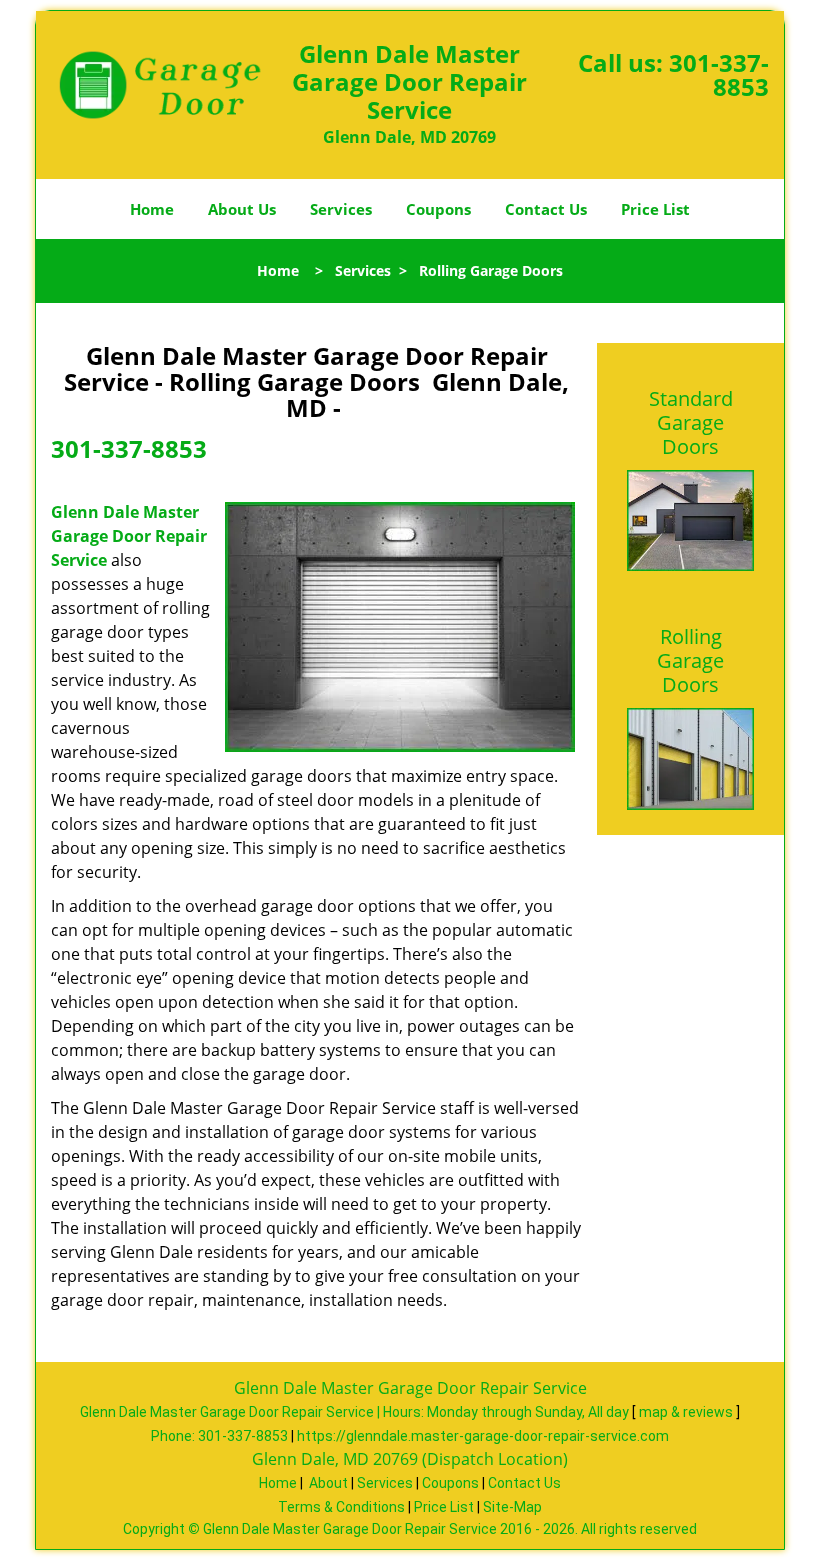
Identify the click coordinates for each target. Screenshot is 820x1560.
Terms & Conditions (341, 1507)
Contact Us (546, 209)
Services (341, 209)
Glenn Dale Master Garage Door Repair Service (129, 536)
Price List (655, 209)
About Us (242, 209)
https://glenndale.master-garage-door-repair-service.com (483, 1436)
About (328, 1483)
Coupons (438, 209)
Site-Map (512, 1507)
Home (152, 209)
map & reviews (687, 1412)
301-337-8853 (719, 74)
